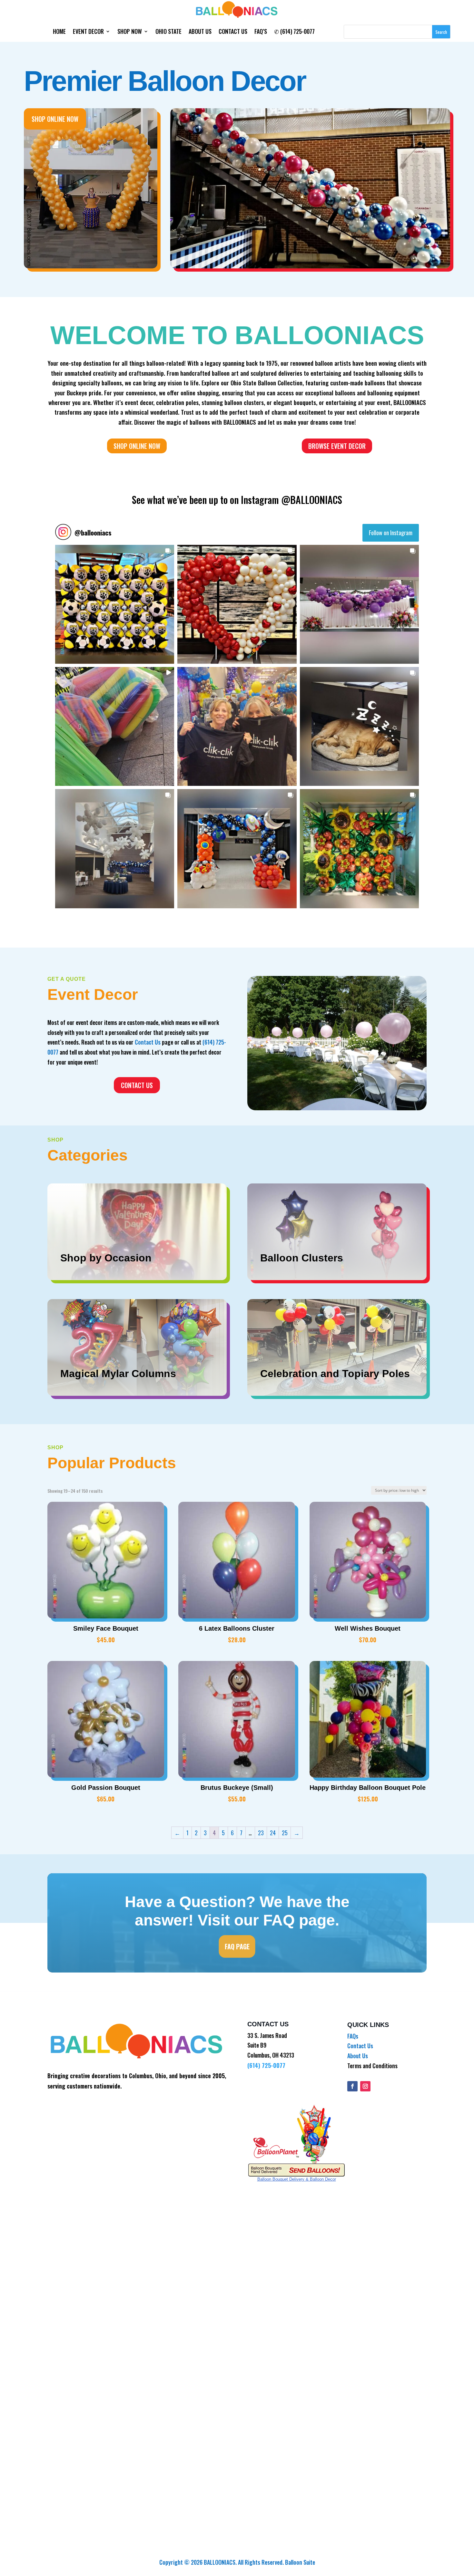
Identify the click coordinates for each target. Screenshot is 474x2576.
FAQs (353, 2036)
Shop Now (130, 32)
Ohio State (168, 32)
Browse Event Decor (337, 446)
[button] (115, 604)
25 (285, 1833)
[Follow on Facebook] (352, 2086)
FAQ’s (261, 32)
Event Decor (88, 32)
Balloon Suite (300, 2562)
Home (59, 32)
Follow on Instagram (391, 533)
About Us (200, 32)
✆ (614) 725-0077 (294, 32)
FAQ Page (237, 1946)
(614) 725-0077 (266, 2065)
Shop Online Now (55, 119)
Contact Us (233, 32)
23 (261, 1833)
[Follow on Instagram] (365, 2086)
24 (273, 1833)
